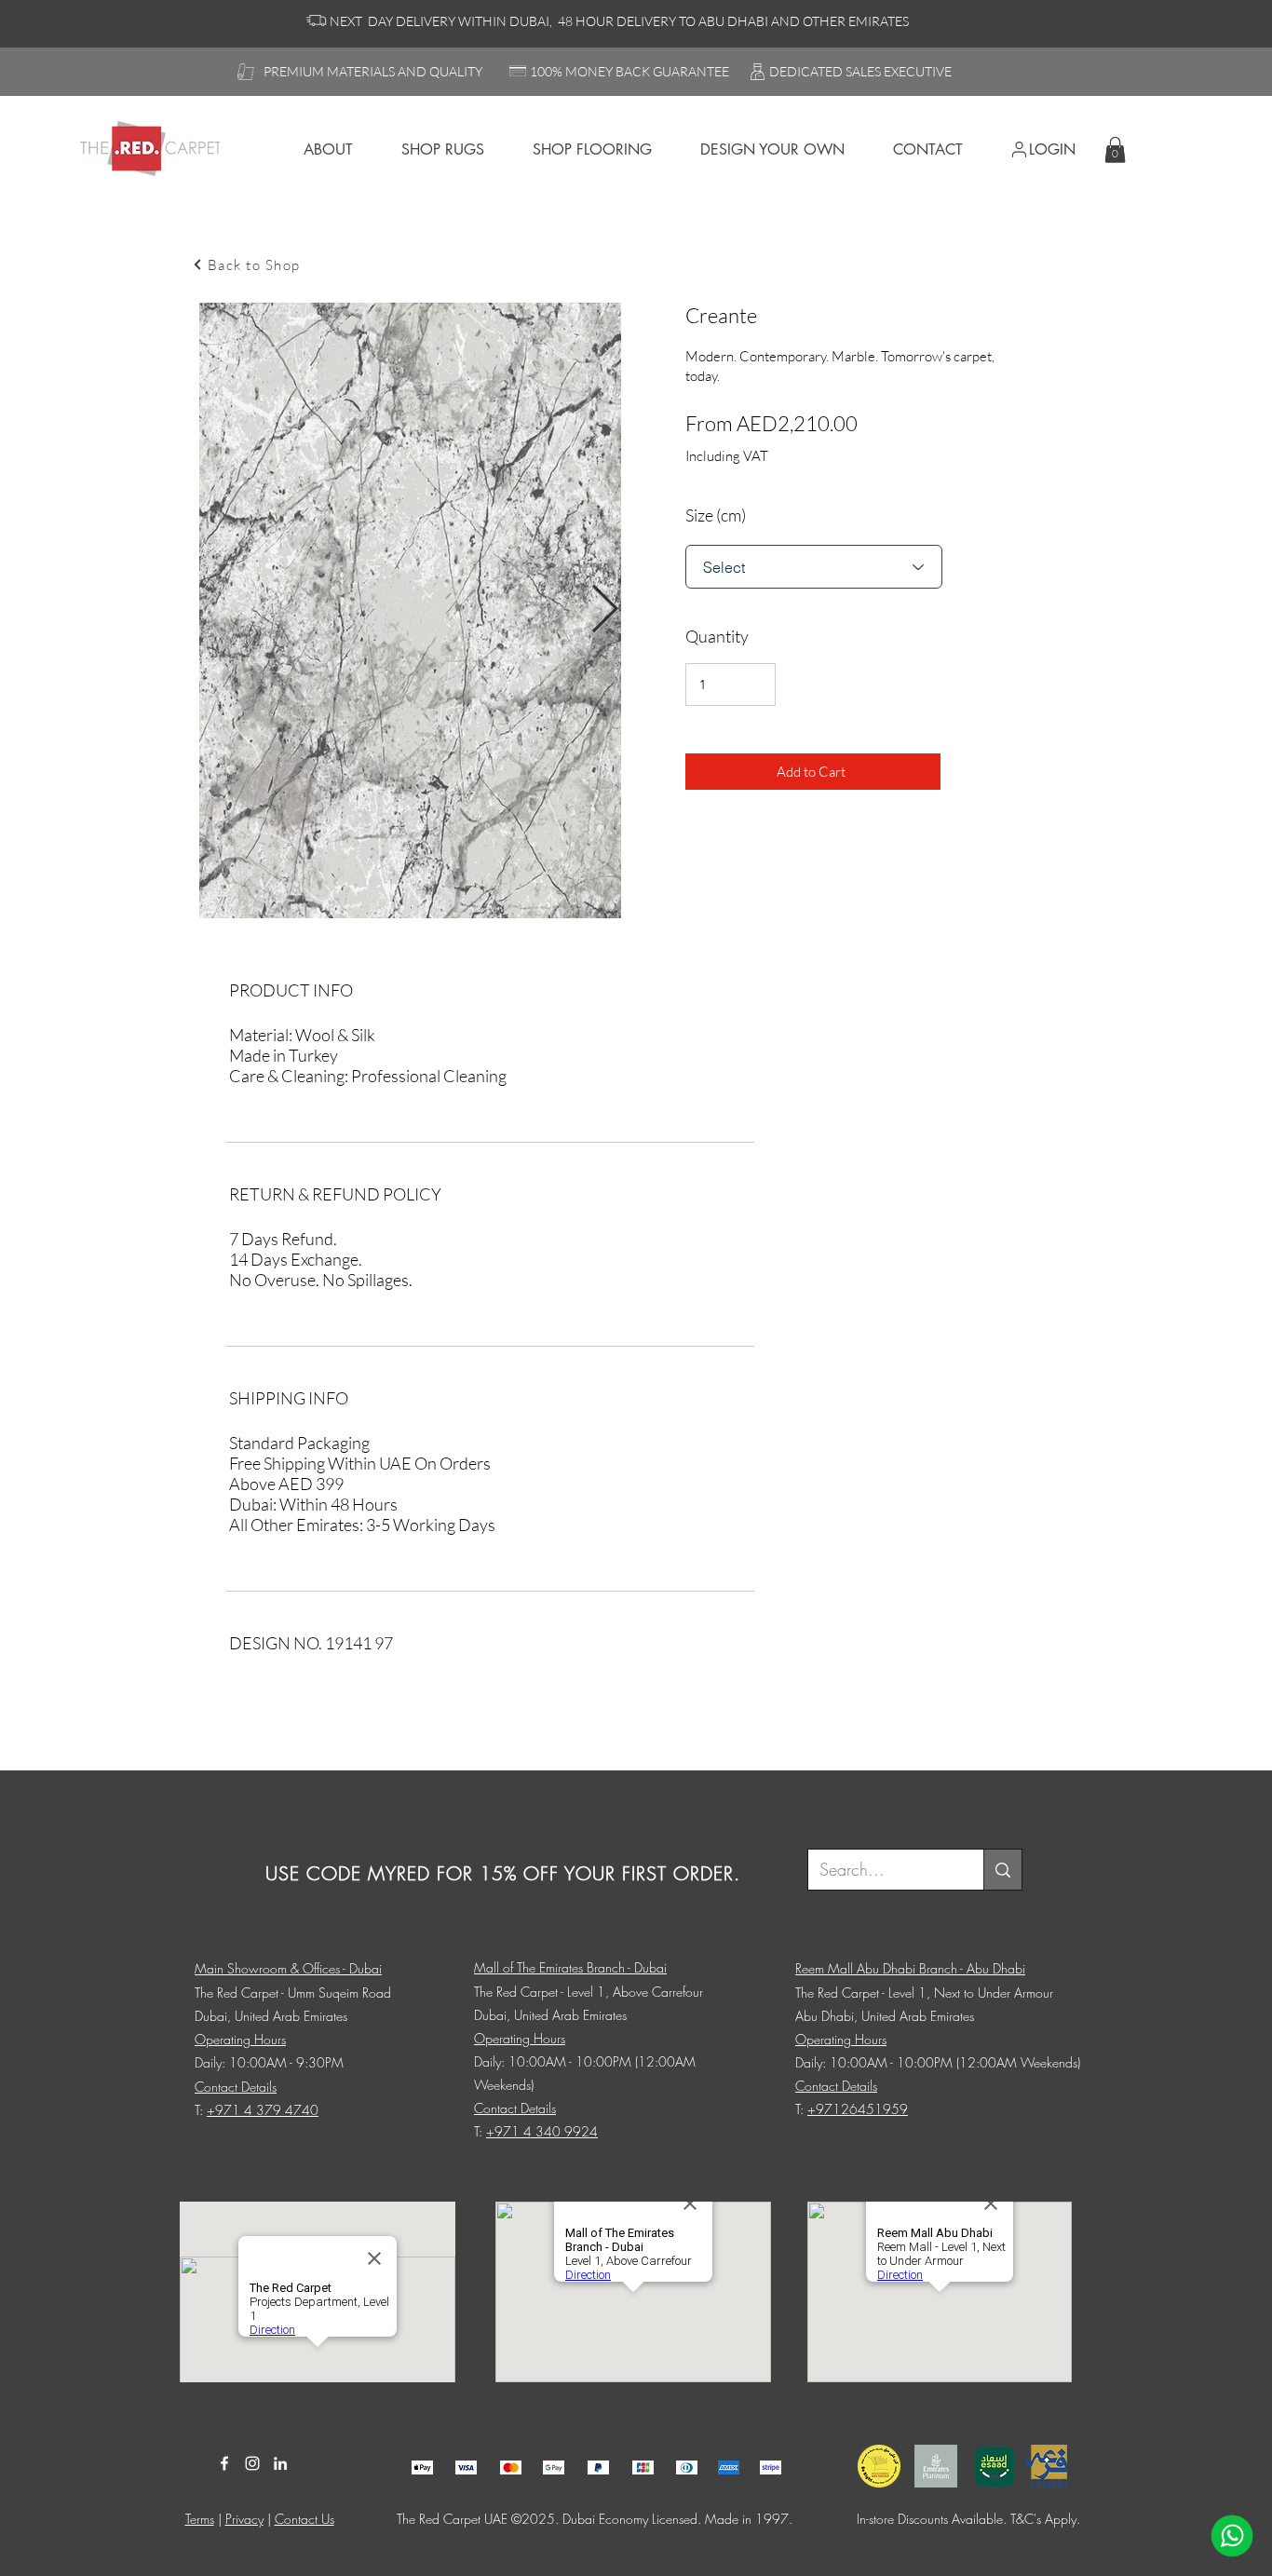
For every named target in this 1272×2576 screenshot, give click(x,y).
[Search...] (1002, 1870)
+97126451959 (858, 2109)
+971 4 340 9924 (542, 2131)
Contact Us (304, 2519)
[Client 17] (422, 2468)
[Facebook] (224, 2463)
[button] (1115, 149)
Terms (200, 2519)
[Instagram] (252, 2463)
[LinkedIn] (280, 2463)
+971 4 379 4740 (263, 2110)
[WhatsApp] (1232, 2536)
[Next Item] (605, 611)
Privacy (244, 2519)
